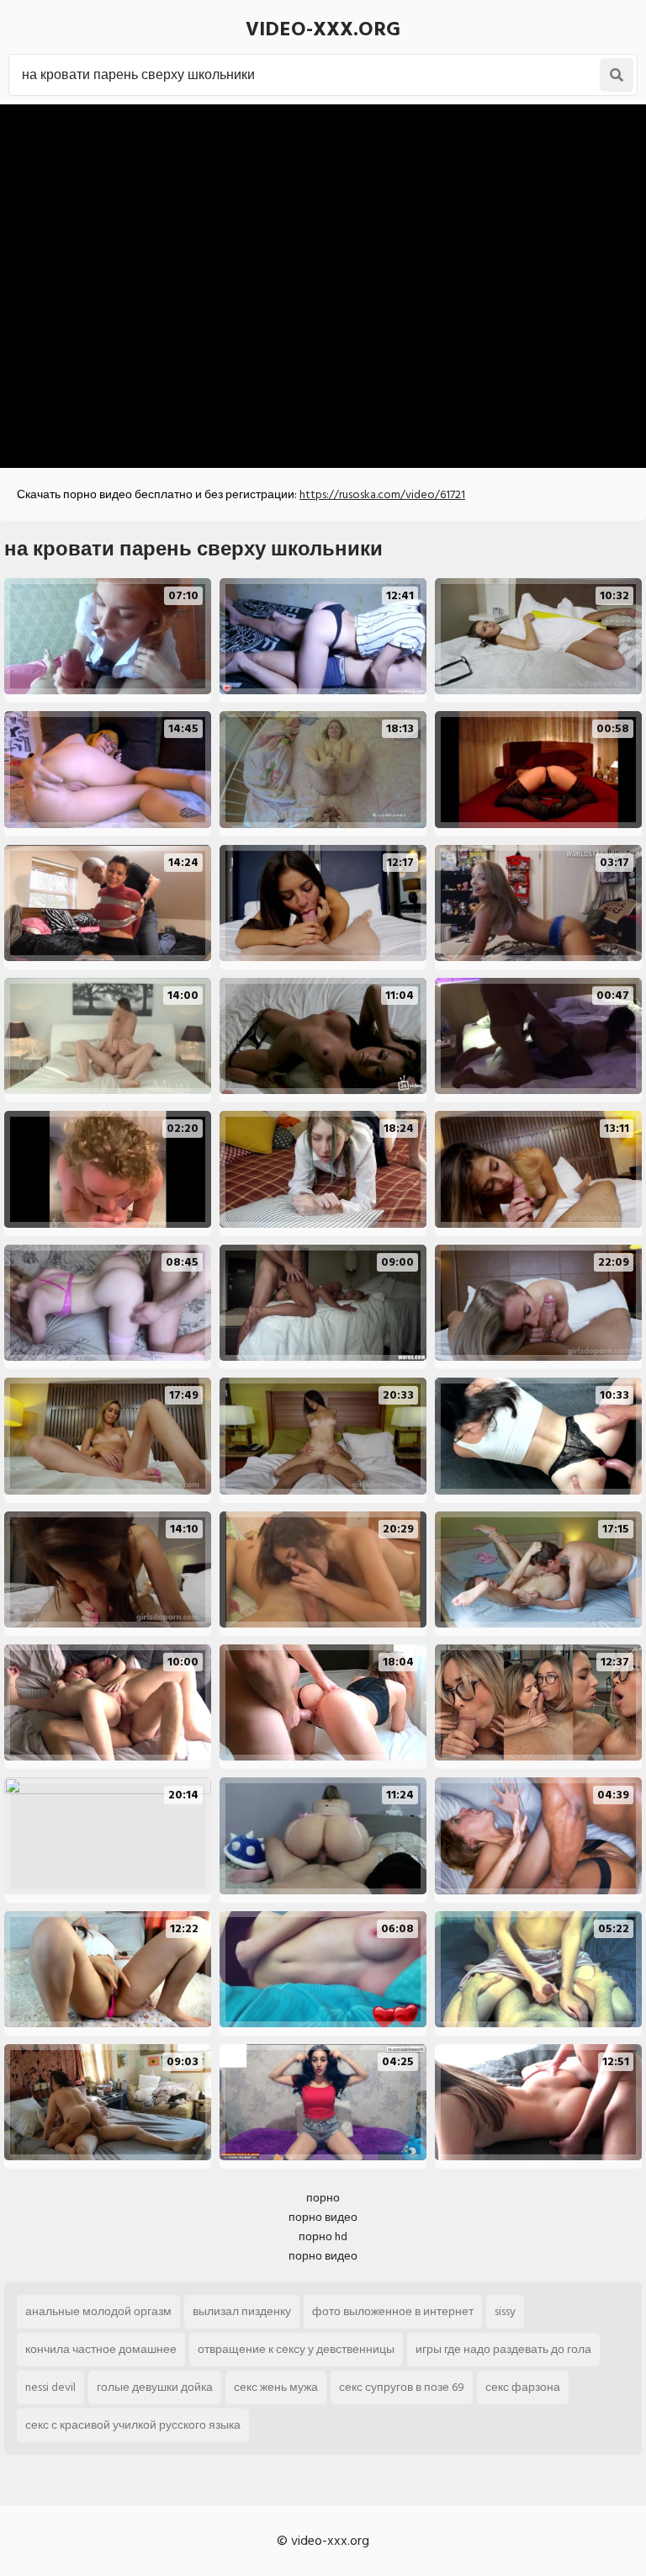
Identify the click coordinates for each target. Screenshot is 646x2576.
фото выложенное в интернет (393, 2311)
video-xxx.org (323, 29)
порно (323, 2198)
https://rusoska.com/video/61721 (382, 494)
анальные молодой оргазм (98, 2311)
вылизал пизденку (242, 2311)
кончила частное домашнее (101, 2349)
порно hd (323, 2236)
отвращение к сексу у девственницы (296, 2349)
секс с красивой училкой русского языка (133, 2425)
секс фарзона (523, 2387)
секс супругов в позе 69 (402, 2387)
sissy (505, 2311)
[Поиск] (617, 75)
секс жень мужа (276, 2387)
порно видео (323, 2217)
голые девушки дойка (155, 2387)
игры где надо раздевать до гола (503, 2349)
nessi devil (50, 2387)
